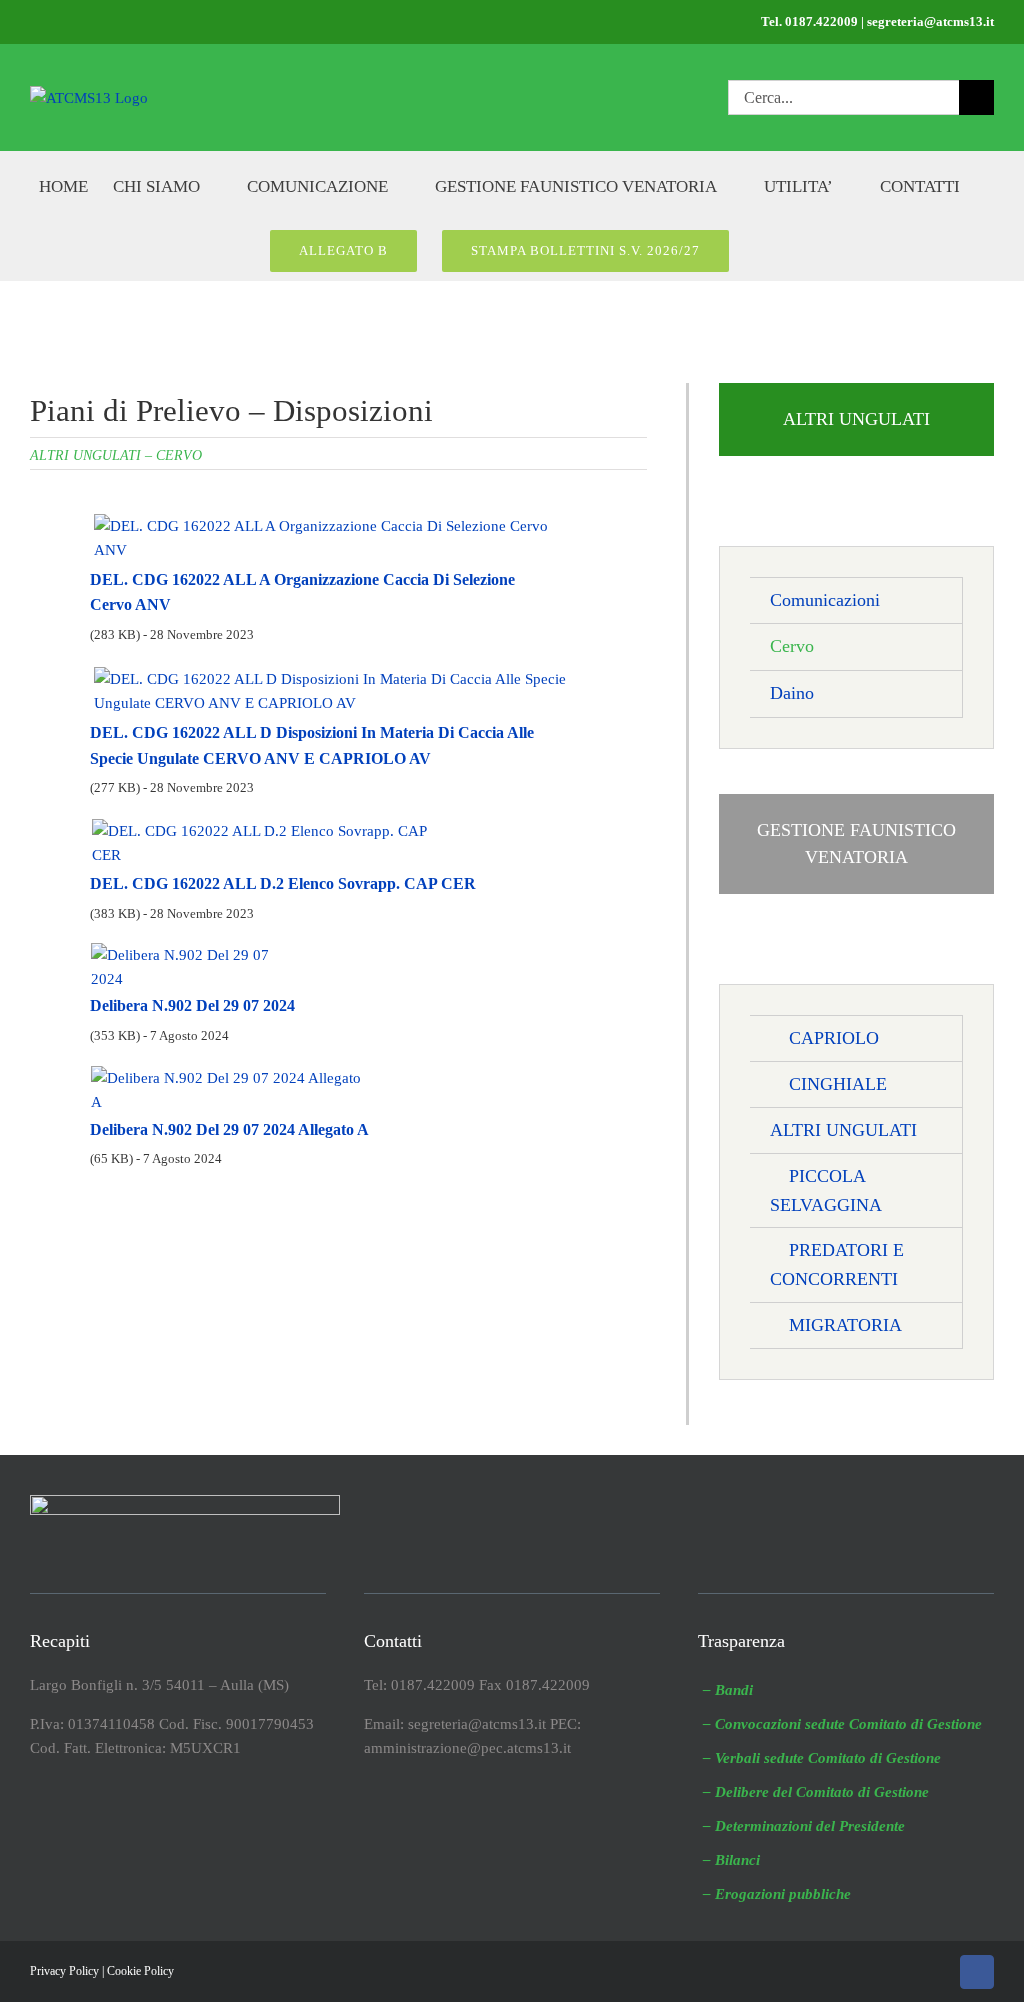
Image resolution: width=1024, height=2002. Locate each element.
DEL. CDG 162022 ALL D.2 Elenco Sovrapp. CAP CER (283, 883)
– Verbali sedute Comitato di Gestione (822, 1758)
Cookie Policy (140, 1971)
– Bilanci (731, 1860)
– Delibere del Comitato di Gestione (816, 1792)
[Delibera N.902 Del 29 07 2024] (196, 953)
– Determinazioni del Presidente (804, 1826)
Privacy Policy (64, 1971)
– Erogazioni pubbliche (777, 1894)
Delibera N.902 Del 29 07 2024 (192, 1005)
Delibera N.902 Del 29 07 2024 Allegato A (229, 1129)
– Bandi (728, 1690)
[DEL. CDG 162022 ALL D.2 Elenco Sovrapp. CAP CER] (272, 828)
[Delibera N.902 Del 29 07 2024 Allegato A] (231, 1075)
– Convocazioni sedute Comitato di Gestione (842, 1724)
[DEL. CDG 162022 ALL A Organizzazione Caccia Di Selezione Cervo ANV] (334, 521)
